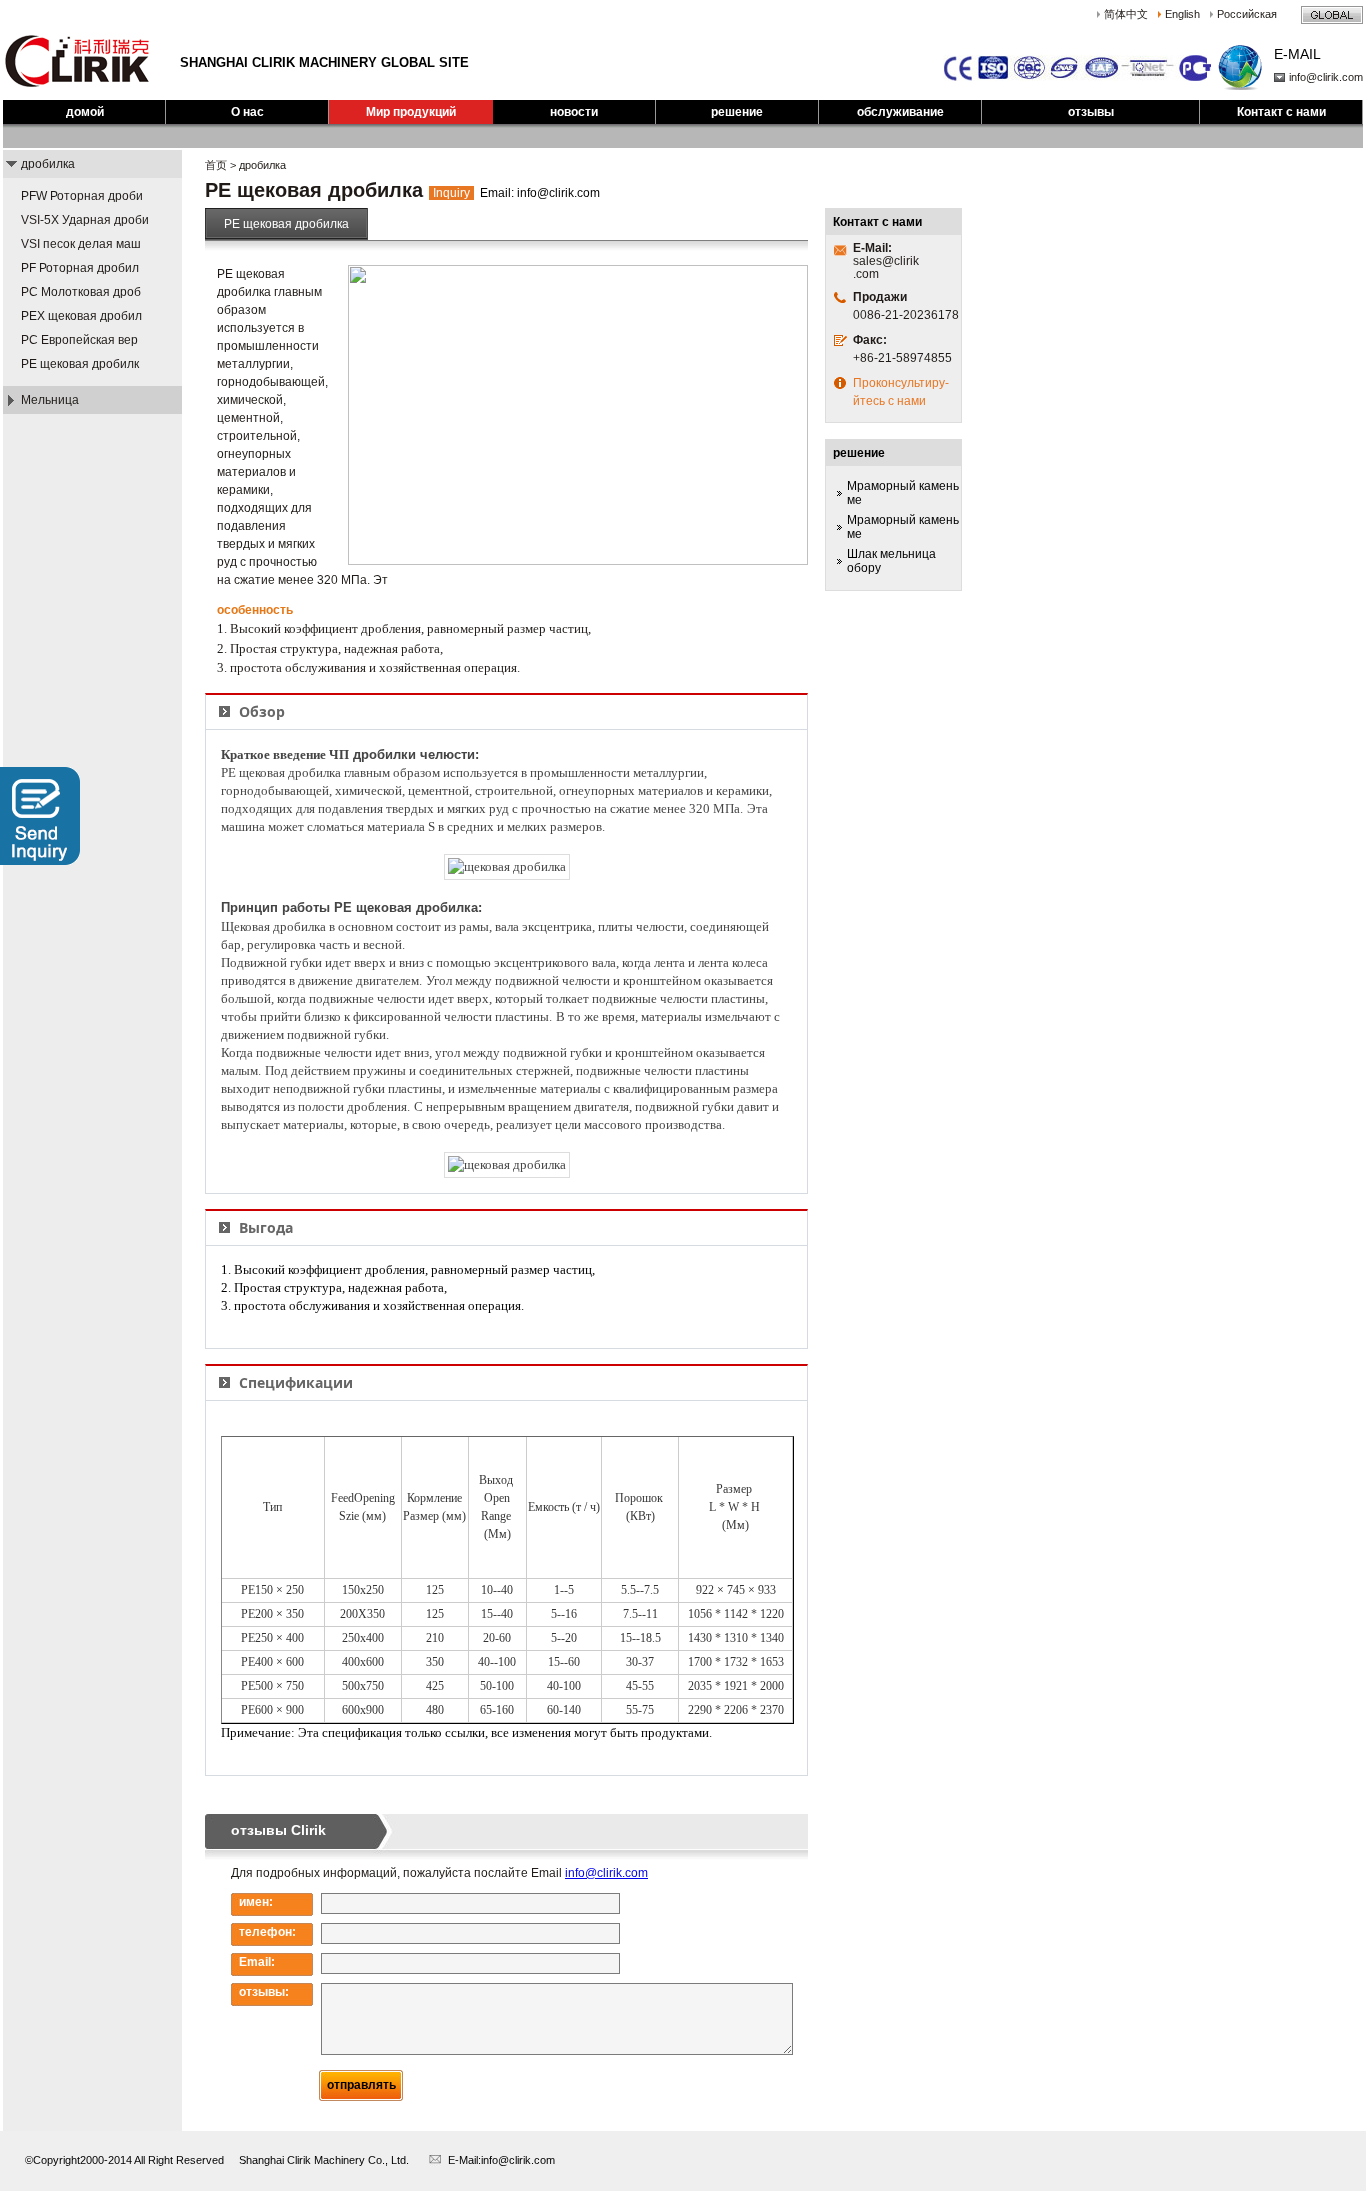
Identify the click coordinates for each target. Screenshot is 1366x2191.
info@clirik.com (1326, 77)
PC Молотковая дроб (81, 292)
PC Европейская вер (79, 340)
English (1182, 14)
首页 (216, 165)
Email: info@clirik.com (540, 193)
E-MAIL (1297, 54)
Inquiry (451, 193)
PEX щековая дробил (81, 316)
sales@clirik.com (886, 267)
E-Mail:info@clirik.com (501, 2160)
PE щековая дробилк (80, 364)
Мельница (50, 400)
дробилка (48, 164)
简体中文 (1126, 14)
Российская (1247, 14)
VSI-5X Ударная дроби (85, 220)
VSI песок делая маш (81, 244)
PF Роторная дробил (80, 268)
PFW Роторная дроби (82, 196)
